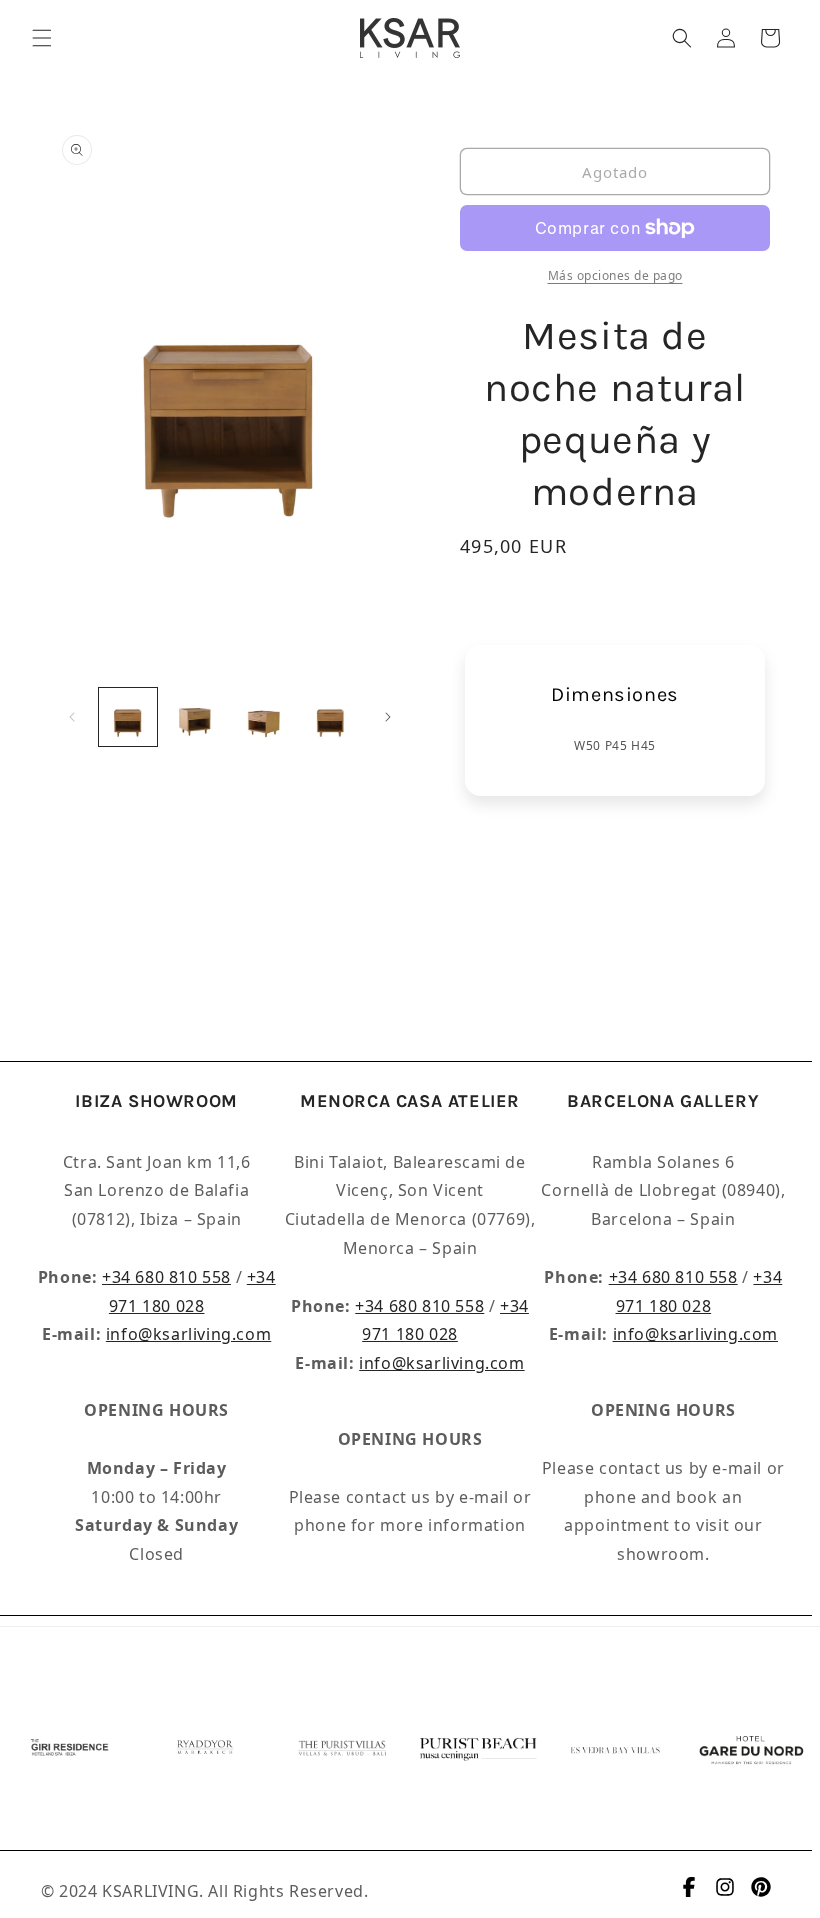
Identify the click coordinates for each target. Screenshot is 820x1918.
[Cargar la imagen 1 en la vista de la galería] (128, 717)
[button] (42, 38)
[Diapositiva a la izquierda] (72, 717)
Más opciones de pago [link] (615, 275)
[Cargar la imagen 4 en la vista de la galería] (331, 717)
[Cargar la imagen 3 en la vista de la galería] (263, 717)
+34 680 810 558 (166, 1277)
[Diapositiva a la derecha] (388, 717)
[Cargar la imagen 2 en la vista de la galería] (196, 717)
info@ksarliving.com (188, 1334)
